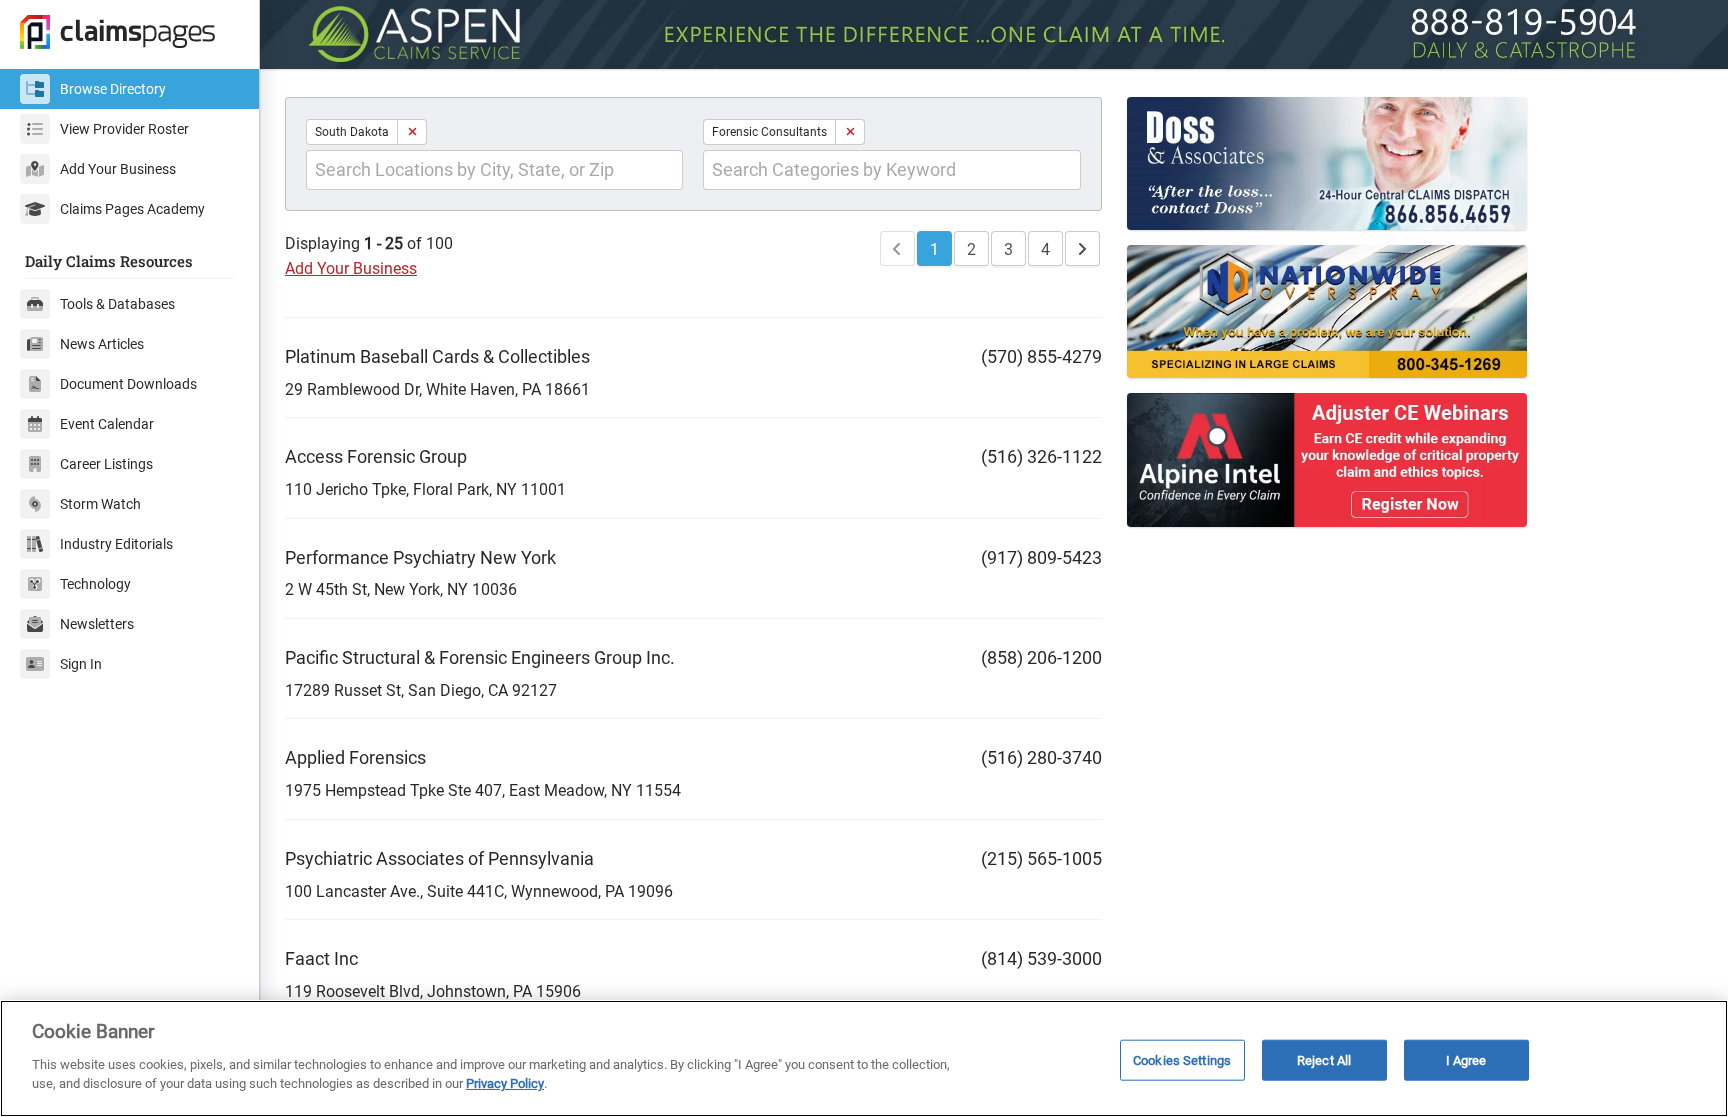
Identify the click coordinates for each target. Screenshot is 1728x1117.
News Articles (102, 344)
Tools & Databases (117, 304)
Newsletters (97, 624)
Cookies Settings (1182, 1059)
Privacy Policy (505, 1083)
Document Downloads (128, 384)
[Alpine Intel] (1355, 459)
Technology (95, 584)
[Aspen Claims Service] (994, 34)
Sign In (81, 664)
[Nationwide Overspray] (1355, 311)
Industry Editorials (116, 544)
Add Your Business (118, 169)
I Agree (1466, 1059)
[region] (864, 1058)
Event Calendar (107, 424)
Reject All (1324, 1059)
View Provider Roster (124, 129)
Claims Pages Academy (132, 209)
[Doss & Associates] (1355, 163)
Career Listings (106, 464)
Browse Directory (113, 89)
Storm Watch (100, 504)
